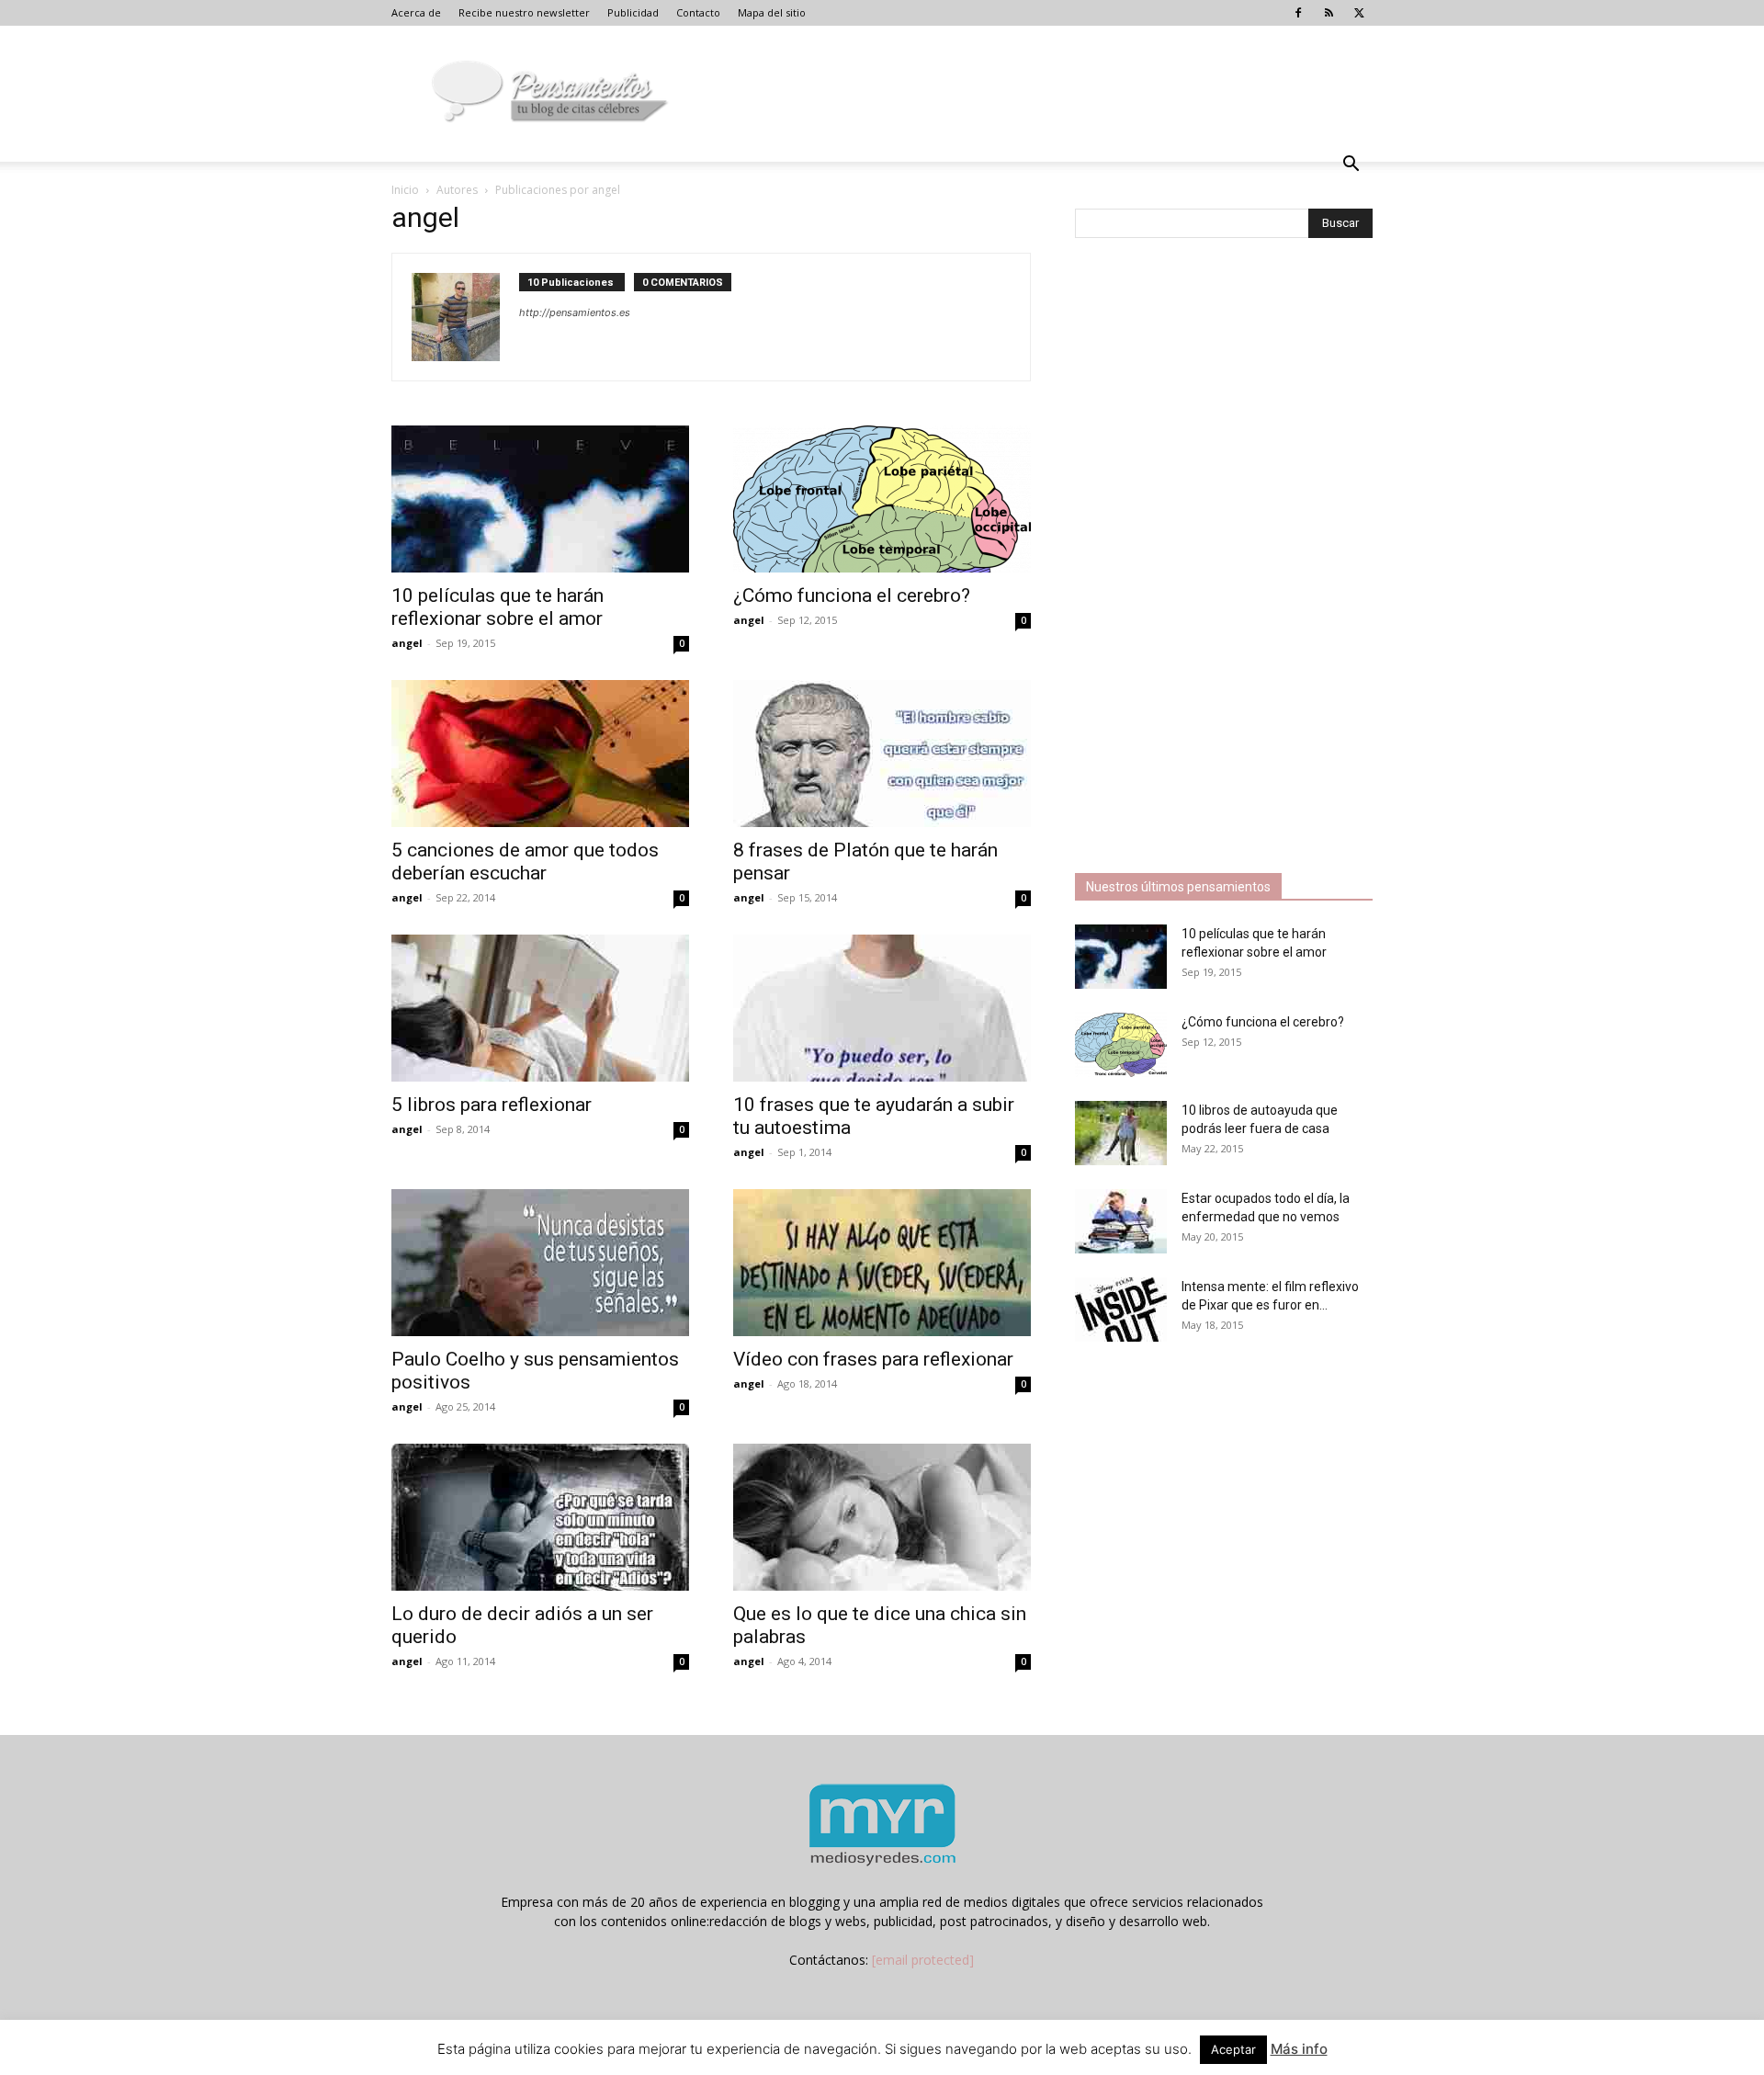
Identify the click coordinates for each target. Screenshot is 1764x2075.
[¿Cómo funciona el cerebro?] (882, 499)
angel (407, 643)
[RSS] (1329, 13)
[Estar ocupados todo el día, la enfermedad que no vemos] (1121, 1221)
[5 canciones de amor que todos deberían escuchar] (540, 754)
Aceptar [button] (1233, 2049)
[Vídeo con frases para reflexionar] (882, 1263)
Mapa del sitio (772, 12)
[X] (1359, 13)
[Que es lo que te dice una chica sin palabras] (882, 1517)
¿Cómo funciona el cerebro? (852, 595)
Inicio (405, 190)
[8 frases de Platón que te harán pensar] (882, 754)
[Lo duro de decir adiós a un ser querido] (540, 1517)
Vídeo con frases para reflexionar (873, 1359)
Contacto (698, 12)
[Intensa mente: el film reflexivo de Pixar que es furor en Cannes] (1121, 1310)
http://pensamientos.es (575, 312)
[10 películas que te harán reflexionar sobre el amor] (540, 499)
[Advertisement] (1213, 558)
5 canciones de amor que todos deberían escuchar (525, 862)
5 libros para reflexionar (492, 1105)
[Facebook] (1298, 13)
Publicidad (633, 12)
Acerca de (416, 12)
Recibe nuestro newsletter (524, 12)
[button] (1351, 166)
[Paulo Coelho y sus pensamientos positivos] (540, 1263)
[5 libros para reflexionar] (540, 1008)
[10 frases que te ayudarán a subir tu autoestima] (882, 1008)
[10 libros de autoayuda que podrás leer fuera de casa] (1121, 1133)
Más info (1299, 2049)
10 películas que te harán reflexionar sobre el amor (498, 607)
